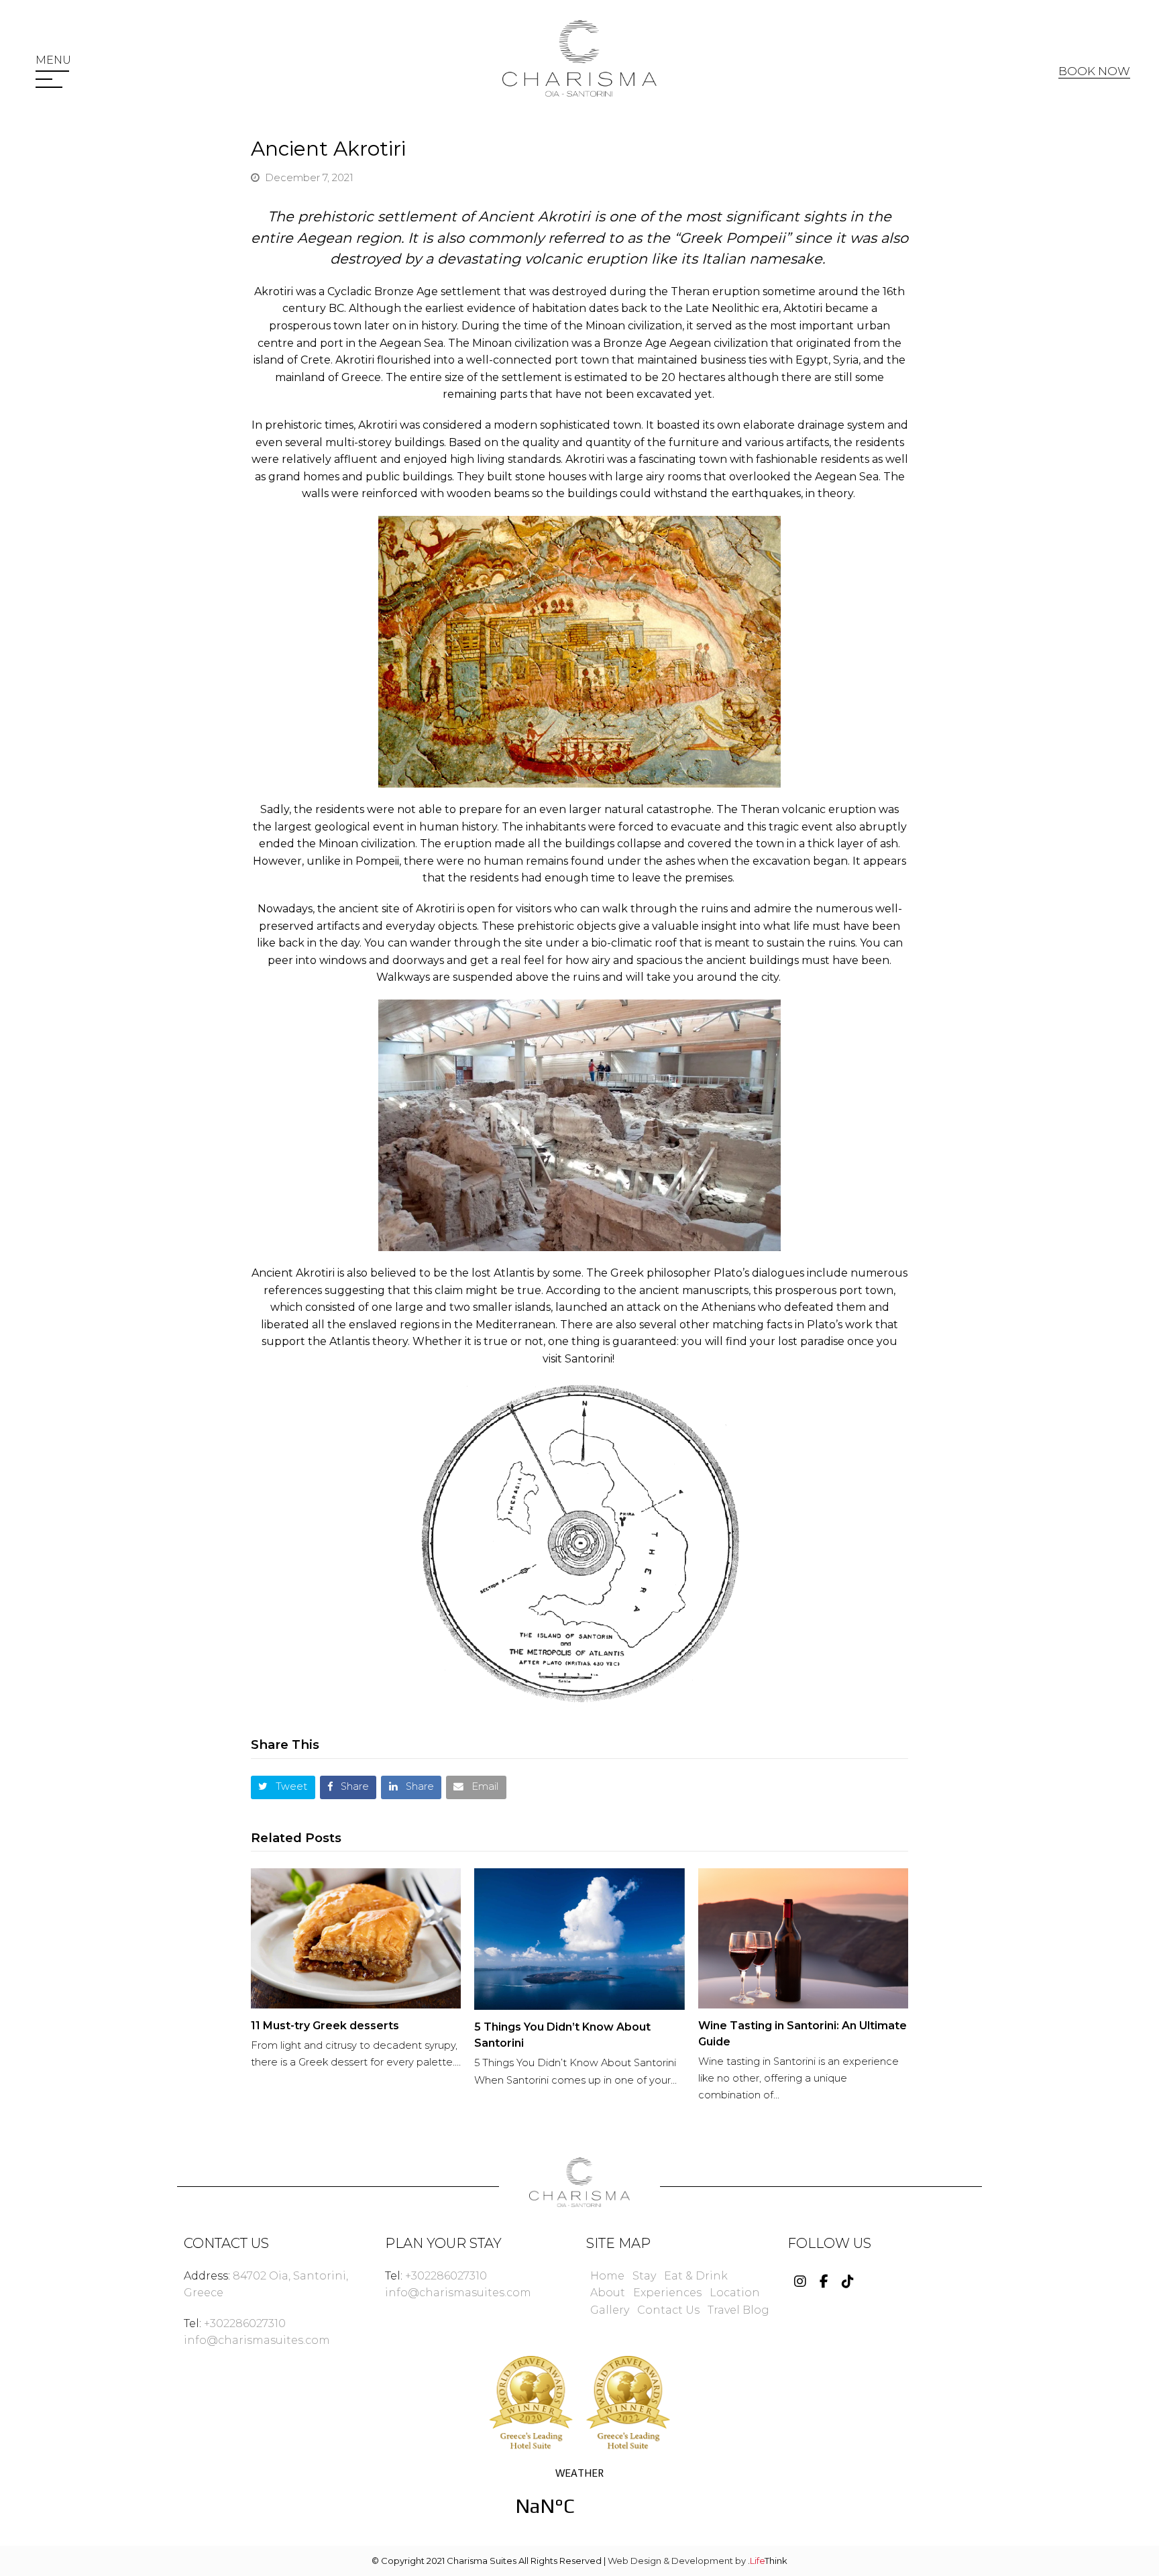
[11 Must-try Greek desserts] (356, 1938)
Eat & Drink (696, 2276)
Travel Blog (738, 2310)
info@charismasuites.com (257, 2340)
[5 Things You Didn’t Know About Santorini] (579, 1939)
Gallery (610, 2310)
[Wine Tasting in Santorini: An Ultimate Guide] (803, 1938)
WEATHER (579, 2500)
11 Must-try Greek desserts (326, 2026)
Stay (644, 2276)
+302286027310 (245, 2323)
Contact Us (668, 2310)
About (608, 2293)
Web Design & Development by (698, 2561)
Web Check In (1074, 105)
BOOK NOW (1094, 71)
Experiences (667, 2293)
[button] (53, 60)
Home (607, 2276)
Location (735, 2293)
